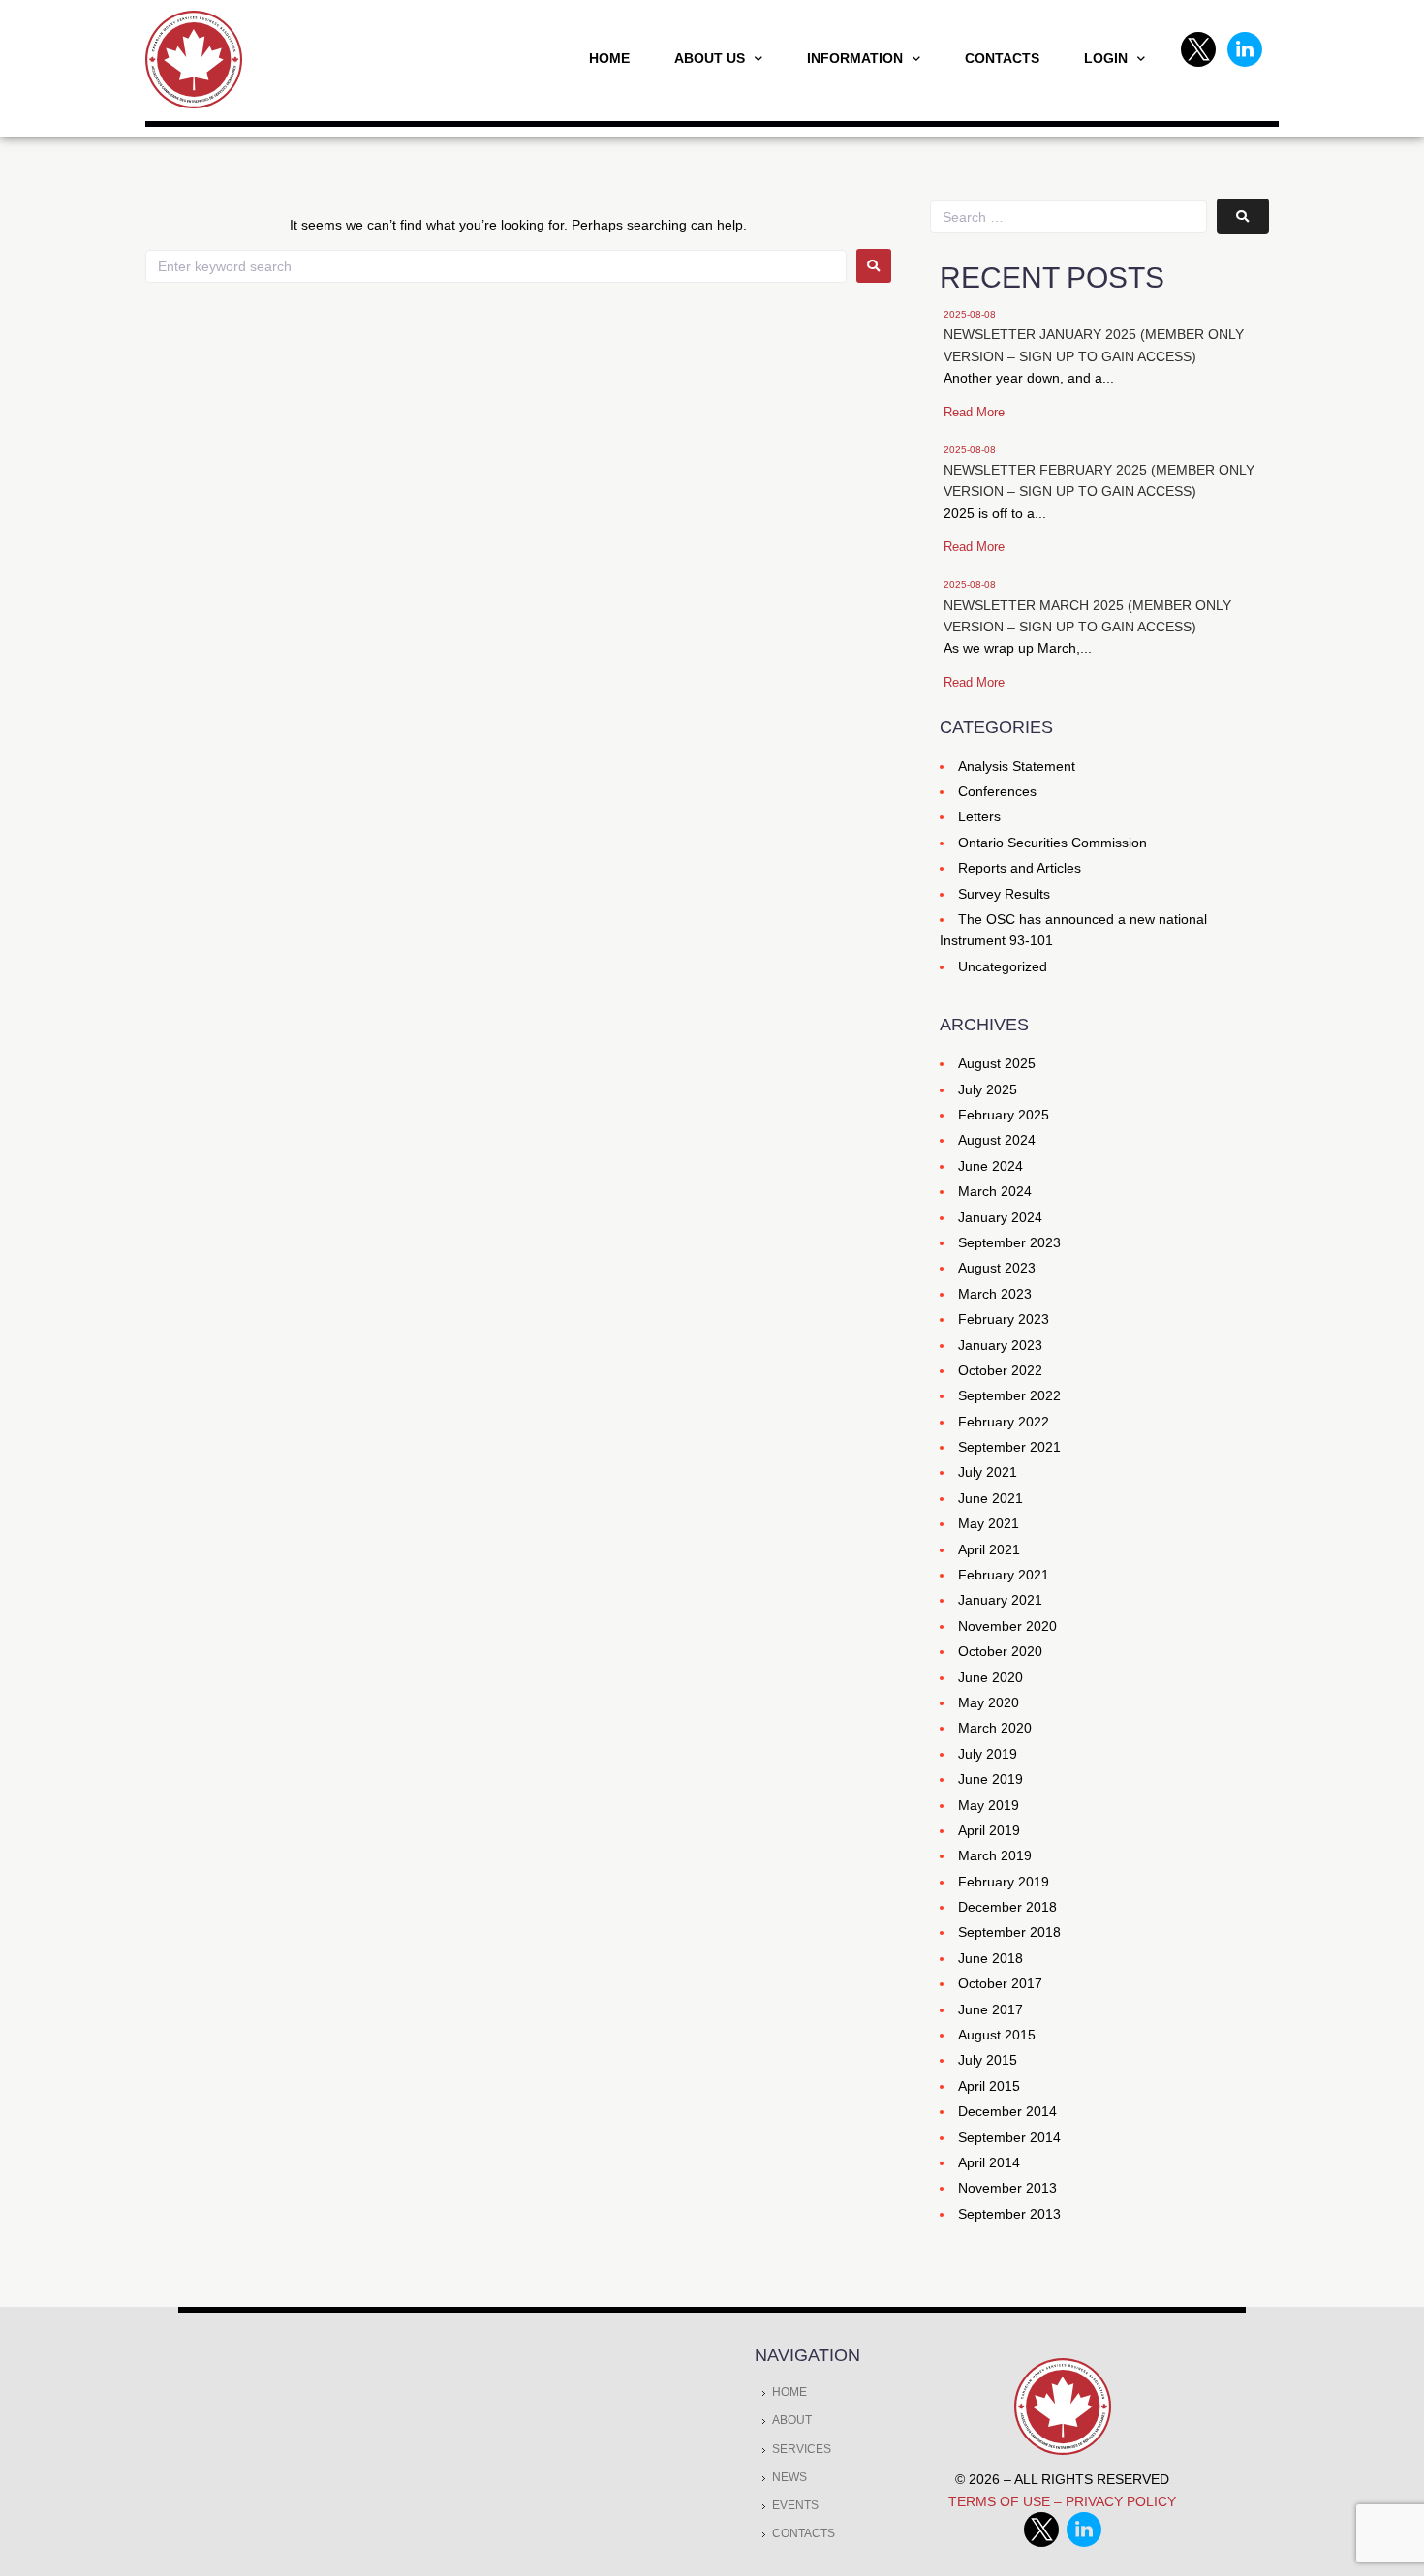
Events (795, 2505)
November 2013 (1007, 2188)
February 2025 (1004, 1115)
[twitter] (1045, 2542)
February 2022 (1004, 1422)
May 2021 (989, 1523)
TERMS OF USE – (1007, 2501)
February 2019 (1004, 1882)
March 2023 (995, 1294)
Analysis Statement (1017, 766)
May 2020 (989, 1702)
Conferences (997, 791)
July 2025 (988, 1089)
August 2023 (997, 1268)
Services (802, 2449)
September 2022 (1009, 1395)
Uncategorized (1003, 966)
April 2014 (989, 2162)
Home (789, 2392)
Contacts (804, 2533)
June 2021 (991, 1498)
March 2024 (995, 1191)
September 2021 (1009, 1447)
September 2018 (1009, 1932)
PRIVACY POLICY (1121, 2501)
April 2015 (989, 2086)
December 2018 (1007, 1907)
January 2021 (1000, 1600)
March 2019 (995, 1855)
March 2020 (995, 1728)
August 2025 (997, 1063)
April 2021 (989, 1549)
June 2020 (991, 1677)
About (792, 2420)
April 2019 (989, 1830)
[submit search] (1243, 216)
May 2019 (989, 1805)
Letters (979, 816)
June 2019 (991, 1779)
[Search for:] (496, 266)
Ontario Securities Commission (1053, 843)
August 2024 (997, 1140)
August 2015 (997, 2035)
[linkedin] (1084, 2542)
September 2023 (1009, 1242)
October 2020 (1000, 1651)
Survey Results (1004, 894)
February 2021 (1004, 1575)
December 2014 (1007, 2111)
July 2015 (988, 2060)
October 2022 (1000, 1370)
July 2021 (988, 1472)
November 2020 (1007, 1626)
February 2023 (1004, 1319)
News (789, 2477)
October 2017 (1000, 1983)
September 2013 (1009, 2214)
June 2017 (991, 2009)
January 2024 (1000, 1217)
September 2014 (1009, 2137)
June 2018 (991, 1958)
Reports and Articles (1020, 868)
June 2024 (991, 1166)
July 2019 (988, 1754)
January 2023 (1000, 1345)
